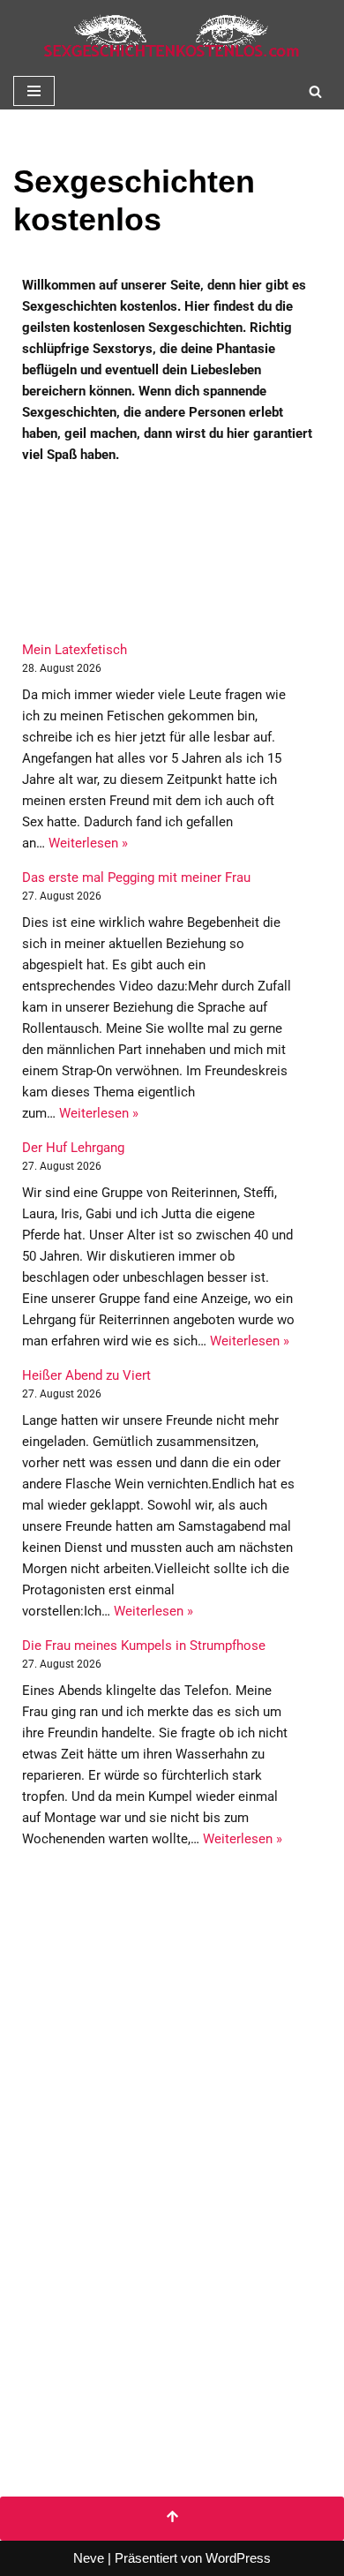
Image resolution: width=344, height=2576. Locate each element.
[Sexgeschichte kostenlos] (172, 36)
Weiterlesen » (88, 843)
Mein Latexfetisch (75, 650)
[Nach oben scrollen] (172, 2519)
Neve (89, 2558)
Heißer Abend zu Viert (86, 1375)
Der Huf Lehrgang (73, 1148)
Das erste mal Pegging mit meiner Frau (136, 877)
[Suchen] (315, 91)
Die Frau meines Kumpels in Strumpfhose (144, 1646)
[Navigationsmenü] (34, 91)
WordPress (238, 2558)
